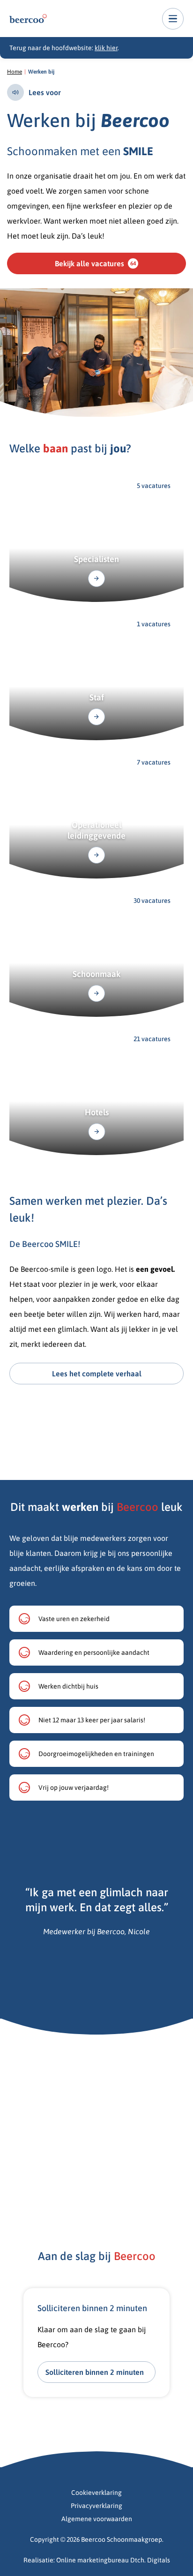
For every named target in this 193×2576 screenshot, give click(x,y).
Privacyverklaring (96, 2506)
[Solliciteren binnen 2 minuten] (96, 2343)
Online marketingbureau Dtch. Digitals (113, 2560)
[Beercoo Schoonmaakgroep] (28, 19)
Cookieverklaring (96, 2493)
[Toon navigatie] (173, 19)
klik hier (106, 48)
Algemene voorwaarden (97, 2519)
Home (15, 72)
